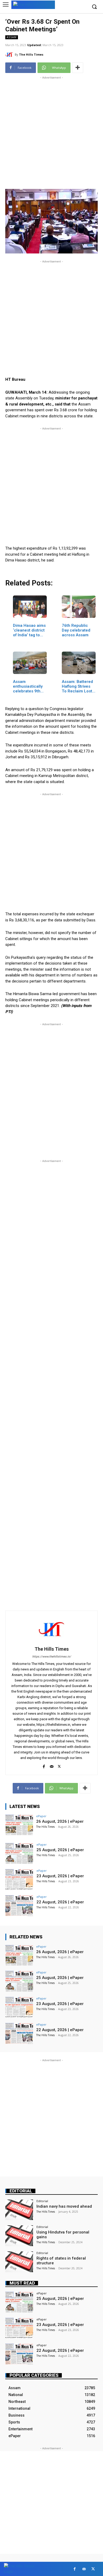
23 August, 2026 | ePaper (60, 1876)
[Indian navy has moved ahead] (19, 2210)
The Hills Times (31, 54)
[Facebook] (44, 1765)
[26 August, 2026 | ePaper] (19, 1825)
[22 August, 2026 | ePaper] (19, 1906)
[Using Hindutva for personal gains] (19, 2236)
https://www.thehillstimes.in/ (52, 1657)
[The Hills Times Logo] (33, 4)
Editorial (21, 2191)
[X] (59, 1765)
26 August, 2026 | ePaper (60, 1821)
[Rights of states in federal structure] (19, 2262)
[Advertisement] (51, 132)
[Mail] (52, 1765)
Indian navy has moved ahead (64, 2206)
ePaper (41, 1816)
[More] (78, 68)
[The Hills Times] (10, 55)
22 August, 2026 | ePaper (60, 1902)
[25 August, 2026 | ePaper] (19, 1853)
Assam (12, 37)
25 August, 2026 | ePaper (60, 1850)
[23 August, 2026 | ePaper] (19, 1880)
